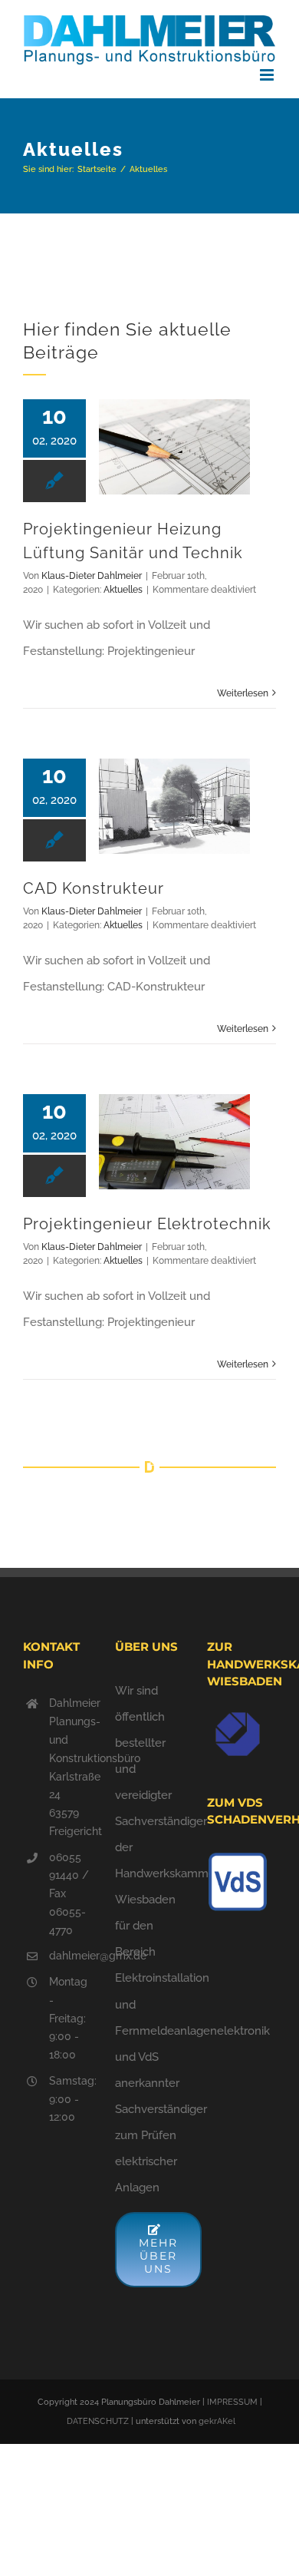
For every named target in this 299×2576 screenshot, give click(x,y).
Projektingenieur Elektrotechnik (147, 1224)
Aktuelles (123, 590)
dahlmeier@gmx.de (71, 1956)
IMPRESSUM (232, 2402)
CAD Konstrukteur (94, 888)
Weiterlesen (243, 693)
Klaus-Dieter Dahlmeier (92, 576)
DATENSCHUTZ (98, 2421)
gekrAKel (217, 2421)
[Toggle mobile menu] (268, 75)
